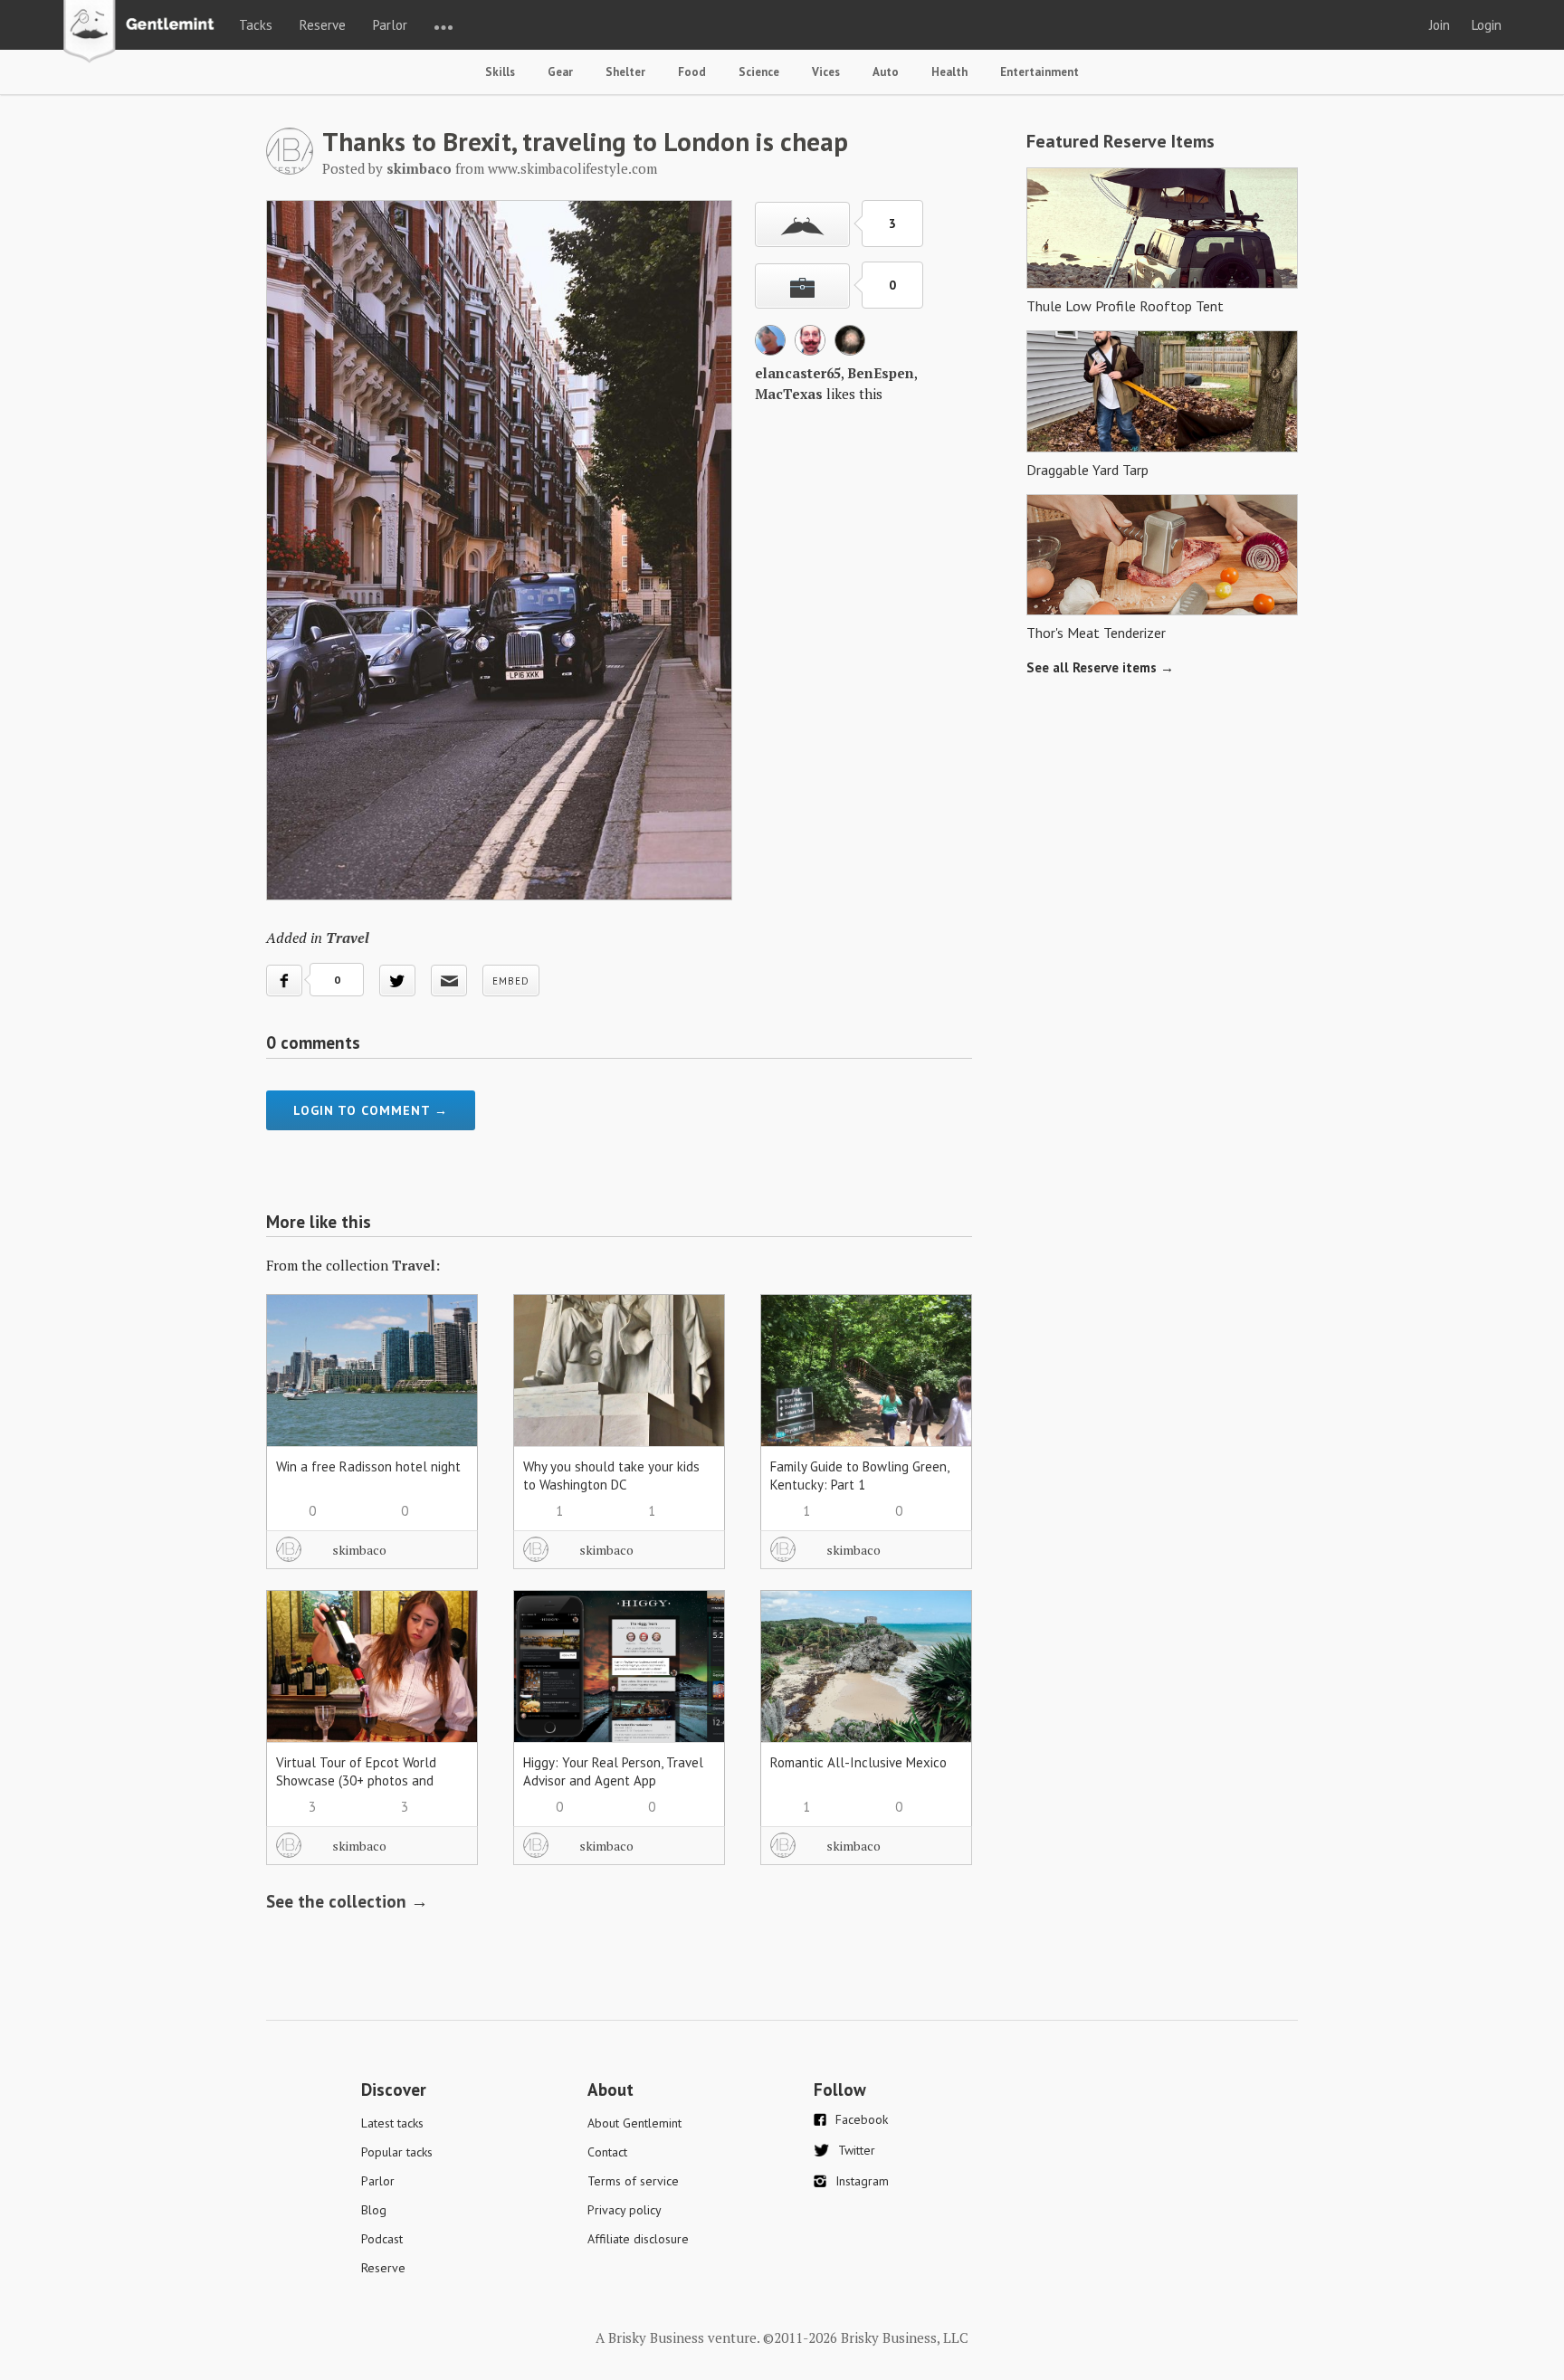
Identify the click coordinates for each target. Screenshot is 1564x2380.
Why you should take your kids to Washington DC (611, 1476)
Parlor (390, 25)
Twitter (857, 2150)
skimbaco (359, 1550)
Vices (826, 72)
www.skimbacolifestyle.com (572, 168)
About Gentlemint (634, 2123)
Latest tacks (392, 2123)
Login (1487, 25)
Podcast (382, 2239)
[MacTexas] (850, 350)
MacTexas (789, 394)
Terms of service (633, 2181)
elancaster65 (798, 373)
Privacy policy (625, 2210)
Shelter (625, 72)
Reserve (323, 25)
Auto (886, 72)
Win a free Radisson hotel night (368, 1466)
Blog (374, 2210)
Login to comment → (371, 1110)
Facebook (862, 2119)
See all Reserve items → (1100, 667)
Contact (607, 2152)
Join (1440, 25)
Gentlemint (143, 33)
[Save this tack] (802, 286)
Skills (500, 72)
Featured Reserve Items (1121, 141)
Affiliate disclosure (638, 2239)
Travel (348, 938)
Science (759, 72)
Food (692, 72)
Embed (511, 981)
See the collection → (347, 1901)
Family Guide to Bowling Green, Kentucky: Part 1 (859, 1476)
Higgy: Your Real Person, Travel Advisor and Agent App (613, 1771)
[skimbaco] (290, 169)
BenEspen (881, 373)
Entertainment (1039, 72)
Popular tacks (397, 2152)
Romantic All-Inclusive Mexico (858, 1762)
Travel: (416, 1265)
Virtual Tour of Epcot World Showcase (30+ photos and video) (356, 1780)
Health (949, 72)
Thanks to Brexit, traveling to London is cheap (585, 141)
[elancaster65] (770, 350)
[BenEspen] (810, 350)
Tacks (256, 25)
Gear (560, 72)
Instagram (862, 2181)
